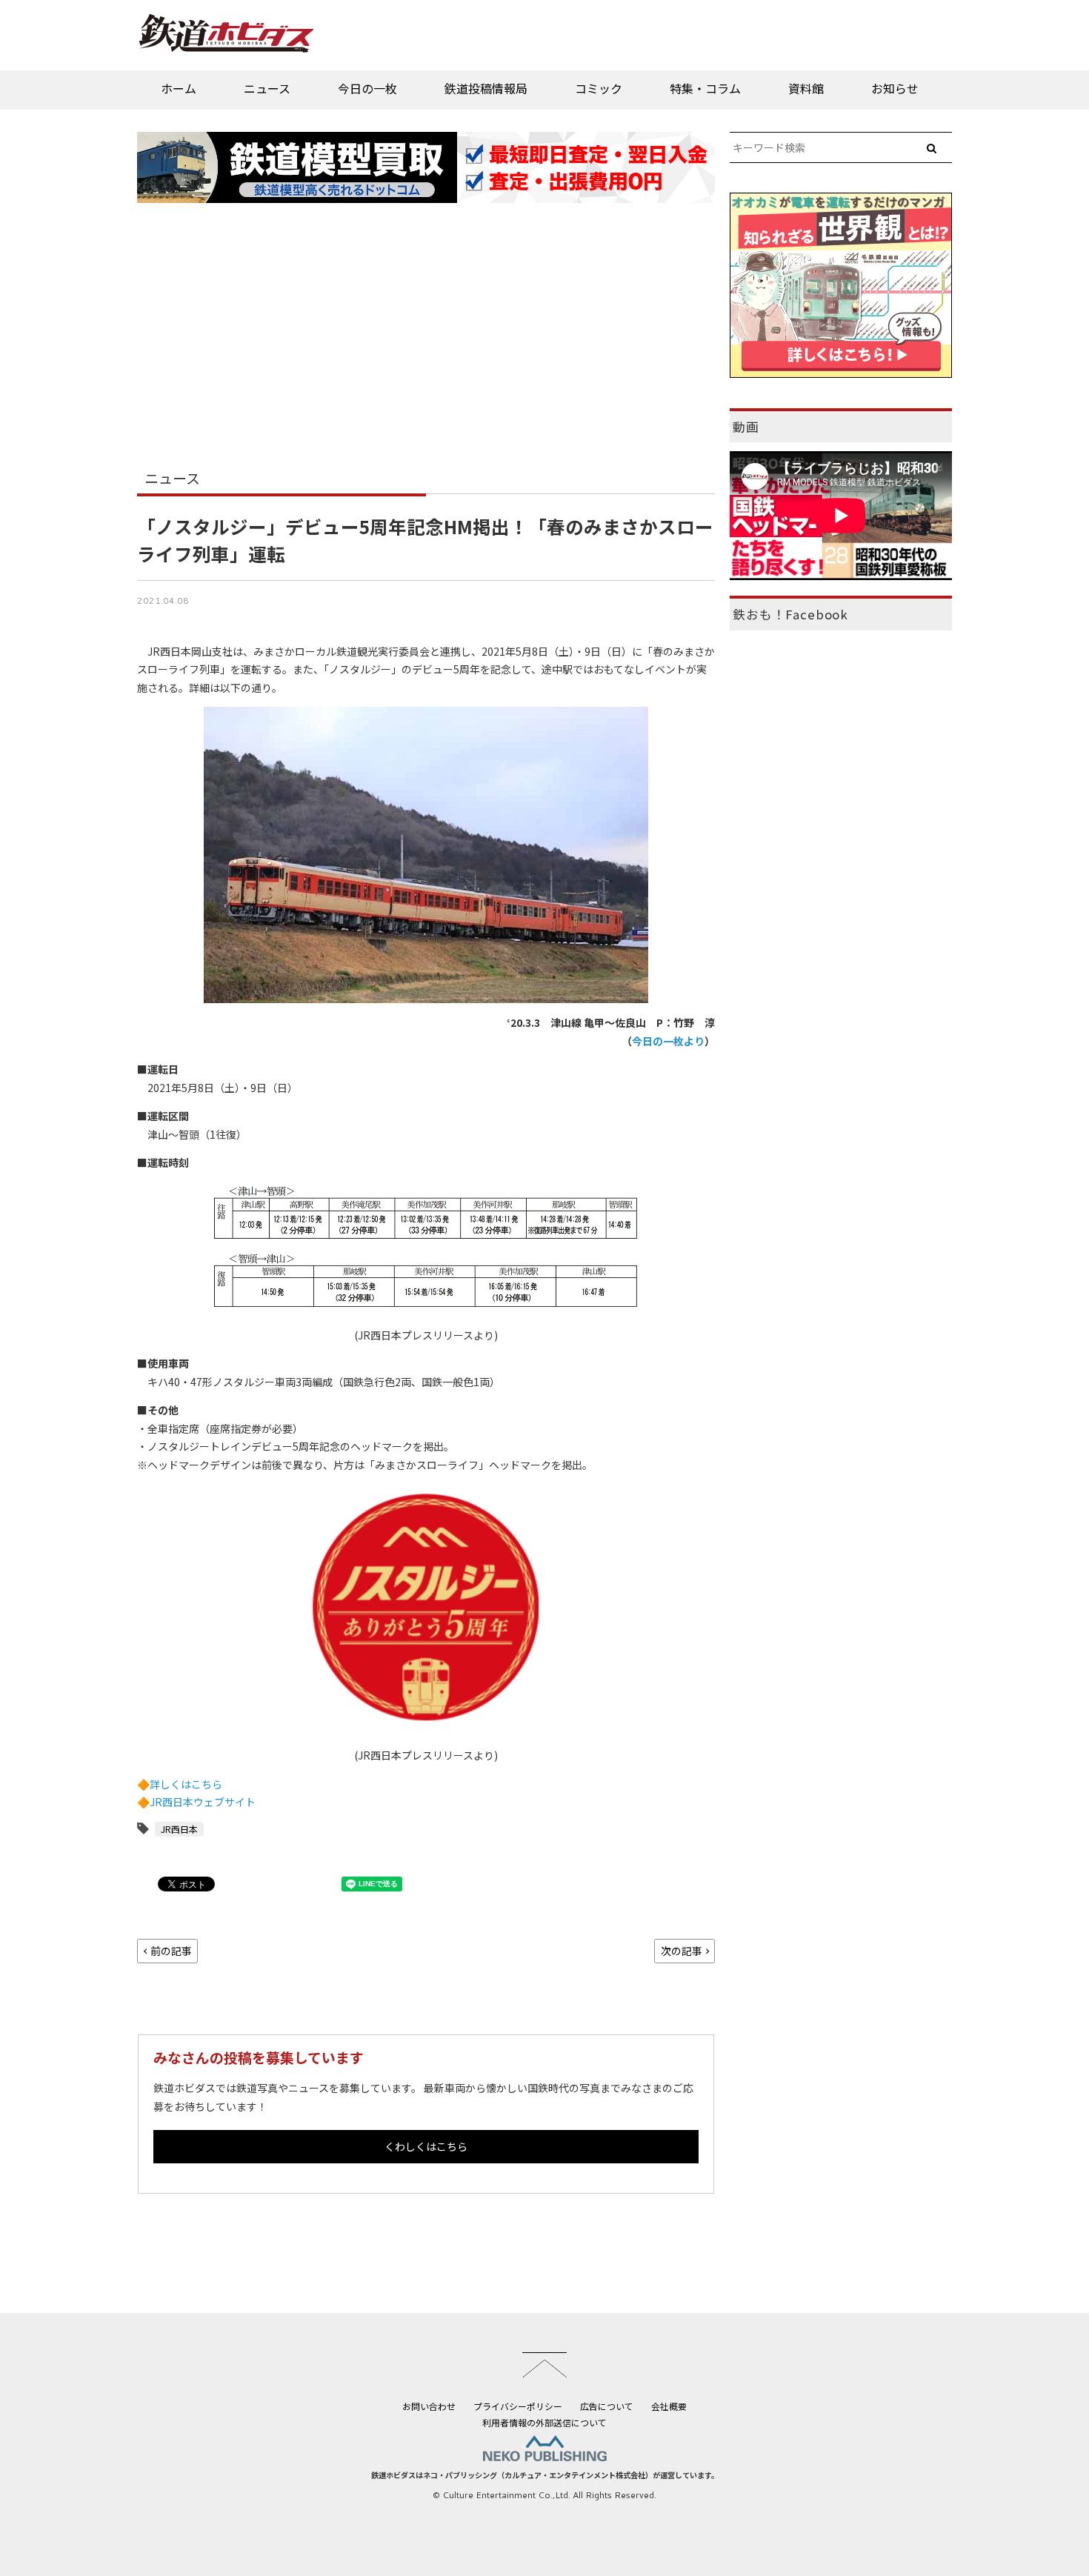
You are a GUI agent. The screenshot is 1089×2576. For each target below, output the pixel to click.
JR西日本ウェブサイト (203, 1802)
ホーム (179, 88)
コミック (599, 88)
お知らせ (895, 88)
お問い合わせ (429, 2406)
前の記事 (171, 1951)
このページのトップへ (544, 2365)
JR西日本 (179, 1829)
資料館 (806, 88)
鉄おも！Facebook (790, 614)
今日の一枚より (668, 1041)
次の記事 (682, 1951)
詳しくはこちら (186, 1784)
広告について (607, 2406)
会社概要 (669, 2406)
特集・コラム (705, 88)
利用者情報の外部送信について (544, 2422)
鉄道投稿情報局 (486, 88)
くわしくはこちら (426, 2146)
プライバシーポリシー (518, 2406)
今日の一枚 (367, 88)
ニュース (267, 88)
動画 (746, 427)
